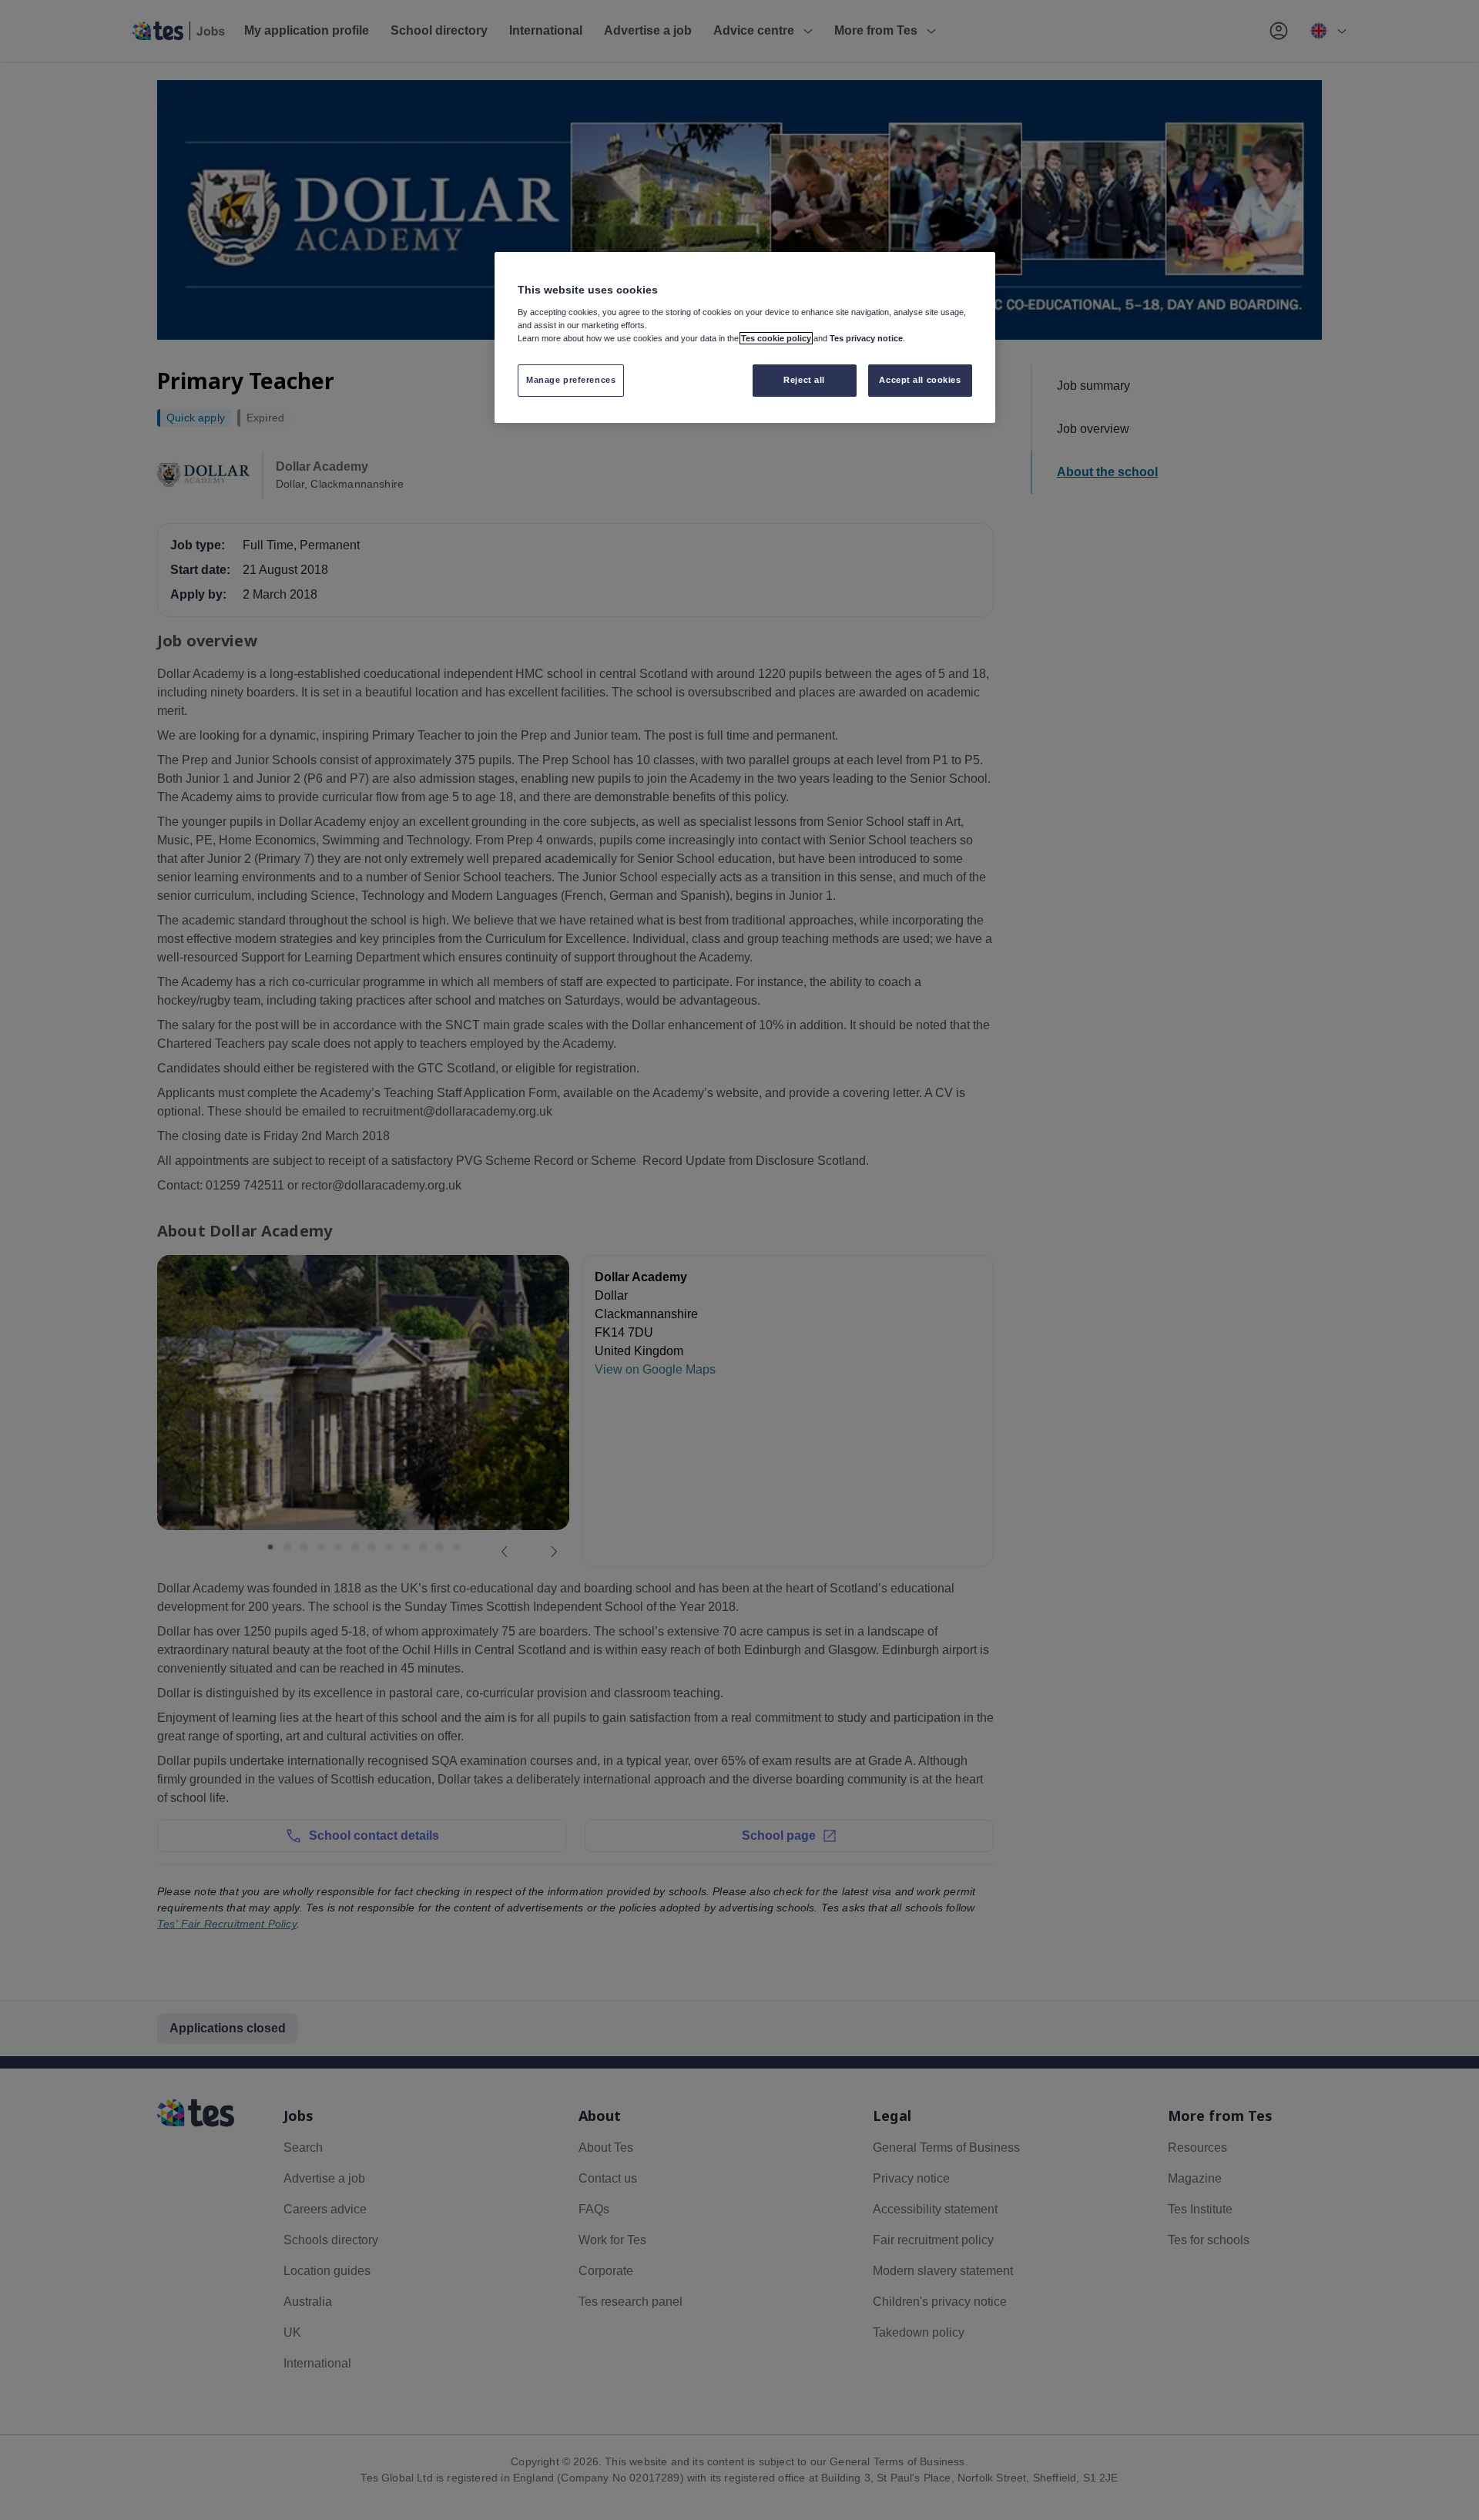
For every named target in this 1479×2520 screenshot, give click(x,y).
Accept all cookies (920, 380)
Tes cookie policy (776, 338)
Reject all (804, 380)
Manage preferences (571, 380)
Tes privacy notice (866, 338)
